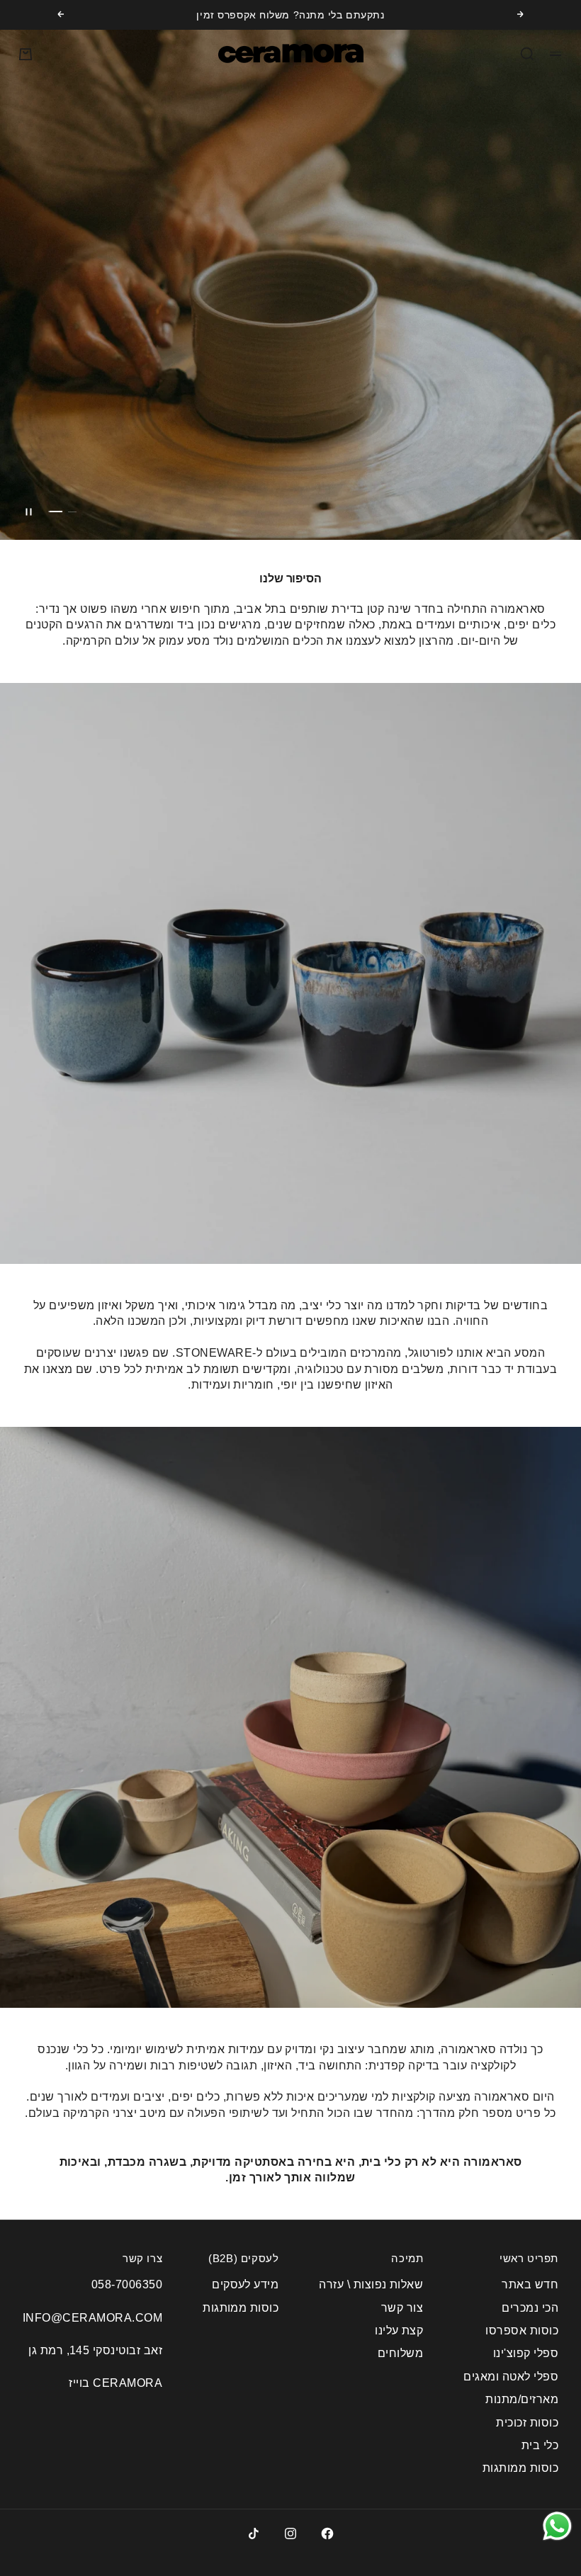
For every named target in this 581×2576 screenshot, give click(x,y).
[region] (290, 285)
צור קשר (402, 2308)
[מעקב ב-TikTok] (254, 2533)
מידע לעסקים (245, 2284)
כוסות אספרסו (522, 2331)
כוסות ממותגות (520, 2468)
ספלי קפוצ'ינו (526, 2353)
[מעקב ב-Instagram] (290, 2533)
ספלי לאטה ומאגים (511, 2377)
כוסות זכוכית (527, 2423)
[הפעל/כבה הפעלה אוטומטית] (28, 512)
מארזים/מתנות (522, 2399)
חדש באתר (530, 2284)
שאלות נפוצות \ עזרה (371, 2284)
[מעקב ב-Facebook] (327, 2533)
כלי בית (540, 2445)
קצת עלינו (399, 2331)
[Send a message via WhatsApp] (557, 2526)
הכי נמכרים (530, 2308)
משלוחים (400, 2353)
